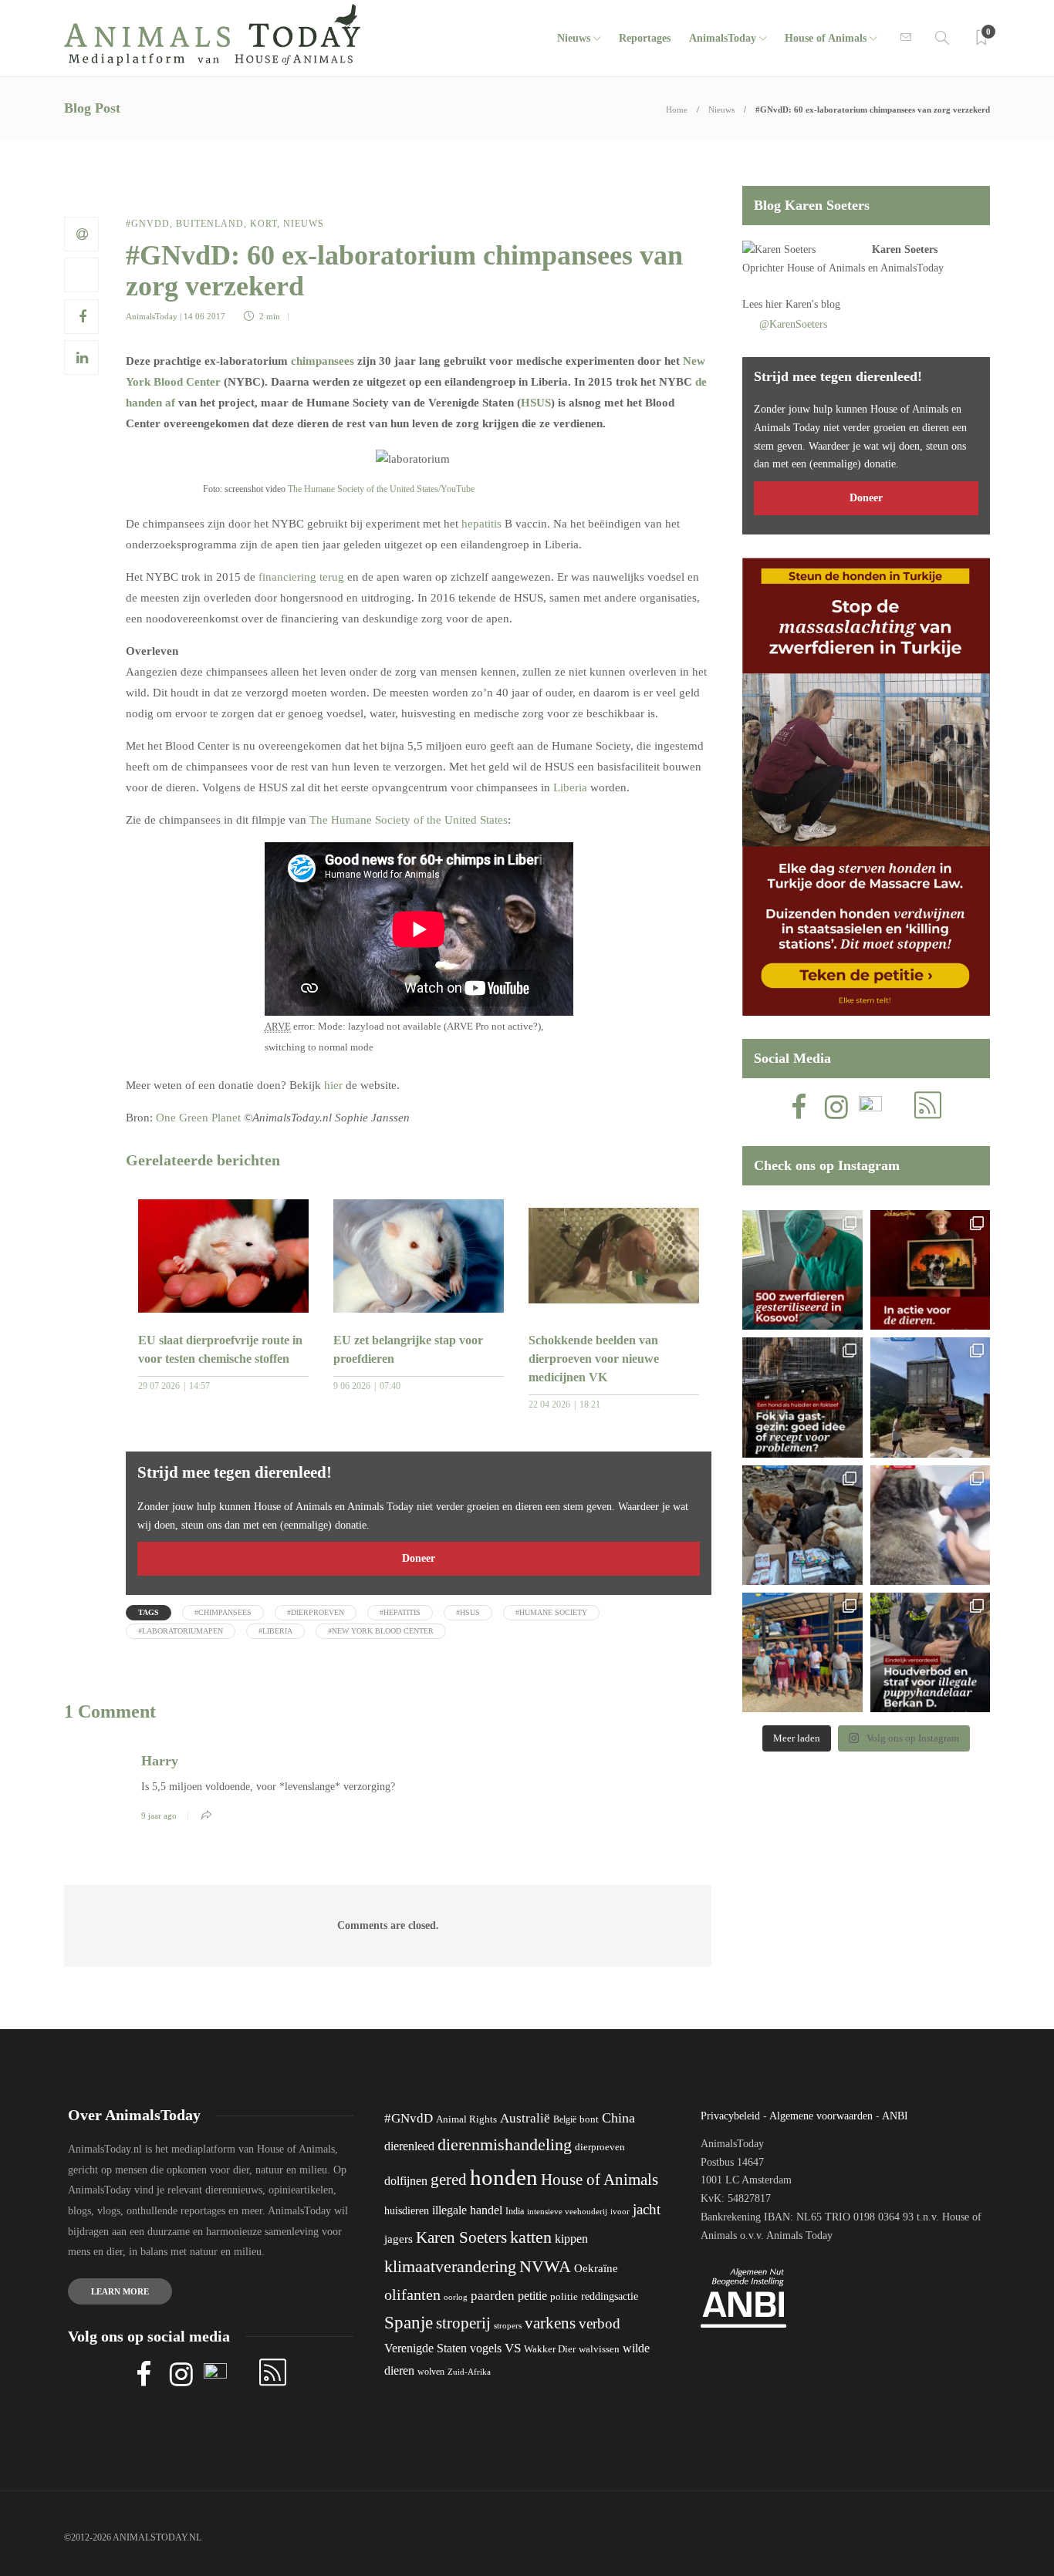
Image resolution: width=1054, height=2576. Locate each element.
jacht (647, 2209)
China (618, 2118)
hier (333, 1085)
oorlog (456, 2297)
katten (531, 2237)
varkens (550, 2323)
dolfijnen (406, 2181)
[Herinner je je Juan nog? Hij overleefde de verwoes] (930, 1525)
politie (564, 2297)
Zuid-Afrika (469, 2372)
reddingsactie (610, 2296)
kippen (571, 2239)
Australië (525, 2118)
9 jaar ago (159, 1816)
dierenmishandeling (505, 2144)
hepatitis (481, 524)
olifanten (412, 2294)
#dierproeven (316, 1612)
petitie (532, 2296)
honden (504, 2177)
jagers (399, 2239)
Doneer (419, 1558)
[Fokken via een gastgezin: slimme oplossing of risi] (802, 1397)
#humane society (551, 1612)
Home (677, 110)
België (565, 2119)
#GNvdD (148, 224)
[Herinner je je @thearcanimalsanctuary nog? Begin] (930, 1397)
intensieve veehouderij (567, 2212)
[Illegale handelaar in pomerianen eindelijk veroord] (930, 1652)
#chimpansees (223, 1612)
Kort (263, 224)
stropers (508, 2325)
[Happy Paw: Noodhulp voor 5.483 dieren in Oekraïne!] (802, 1525)
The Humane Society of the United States (409, 820)
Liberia (570, 787)
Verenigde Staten (426, 2348)
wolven (431, 2372)
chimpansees (323, 361)
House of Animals (826, 38)
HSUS (536, 403)
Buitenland (210, 224)
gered (449, 2180)
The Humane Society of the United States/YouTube (381, 489)
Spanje (409, 2322)
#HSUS (468, 1612)
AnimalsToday (152, 316)
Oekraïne (596, 2268)
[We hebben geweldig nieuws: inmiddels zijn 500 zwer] (802, 1270)
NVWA (545, 2266)
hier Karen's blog (803, 304)
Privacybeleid (730, 2116)
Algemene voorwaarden (821, 2116)
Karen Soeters (905, 250)
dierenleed (409, 2146)
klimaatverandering (450, 2266)
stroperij (463, 2323)
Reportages (645, 38)
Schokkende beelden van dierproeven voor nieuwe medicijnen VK (594, 1359)
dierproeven (600, 2147)
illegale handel (467, 2210)
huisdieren (407, 2211)
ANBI (895, 2116)
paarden (493, 2296)
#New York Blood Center (381, 1631)
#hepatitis (400, 1612)
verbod (600, 2323)
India (515, 2211)
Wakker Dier (550, 2349)
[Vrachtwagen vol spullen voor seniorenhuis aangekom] (802, 1652)
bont (589, 2119)
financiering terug (301, 577)
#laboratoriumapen (181, 1631)
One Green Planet (198, 1118)
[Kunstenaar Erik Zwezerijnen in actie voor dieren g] (930, 1270)
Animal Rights (466, 2119)
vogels (486, 2348)
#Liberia (275, 1631)
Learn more (120, 2291)
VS (513, 2348)
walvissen (599, 2349)
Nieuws (574, 38)
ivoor (620, 2211)
